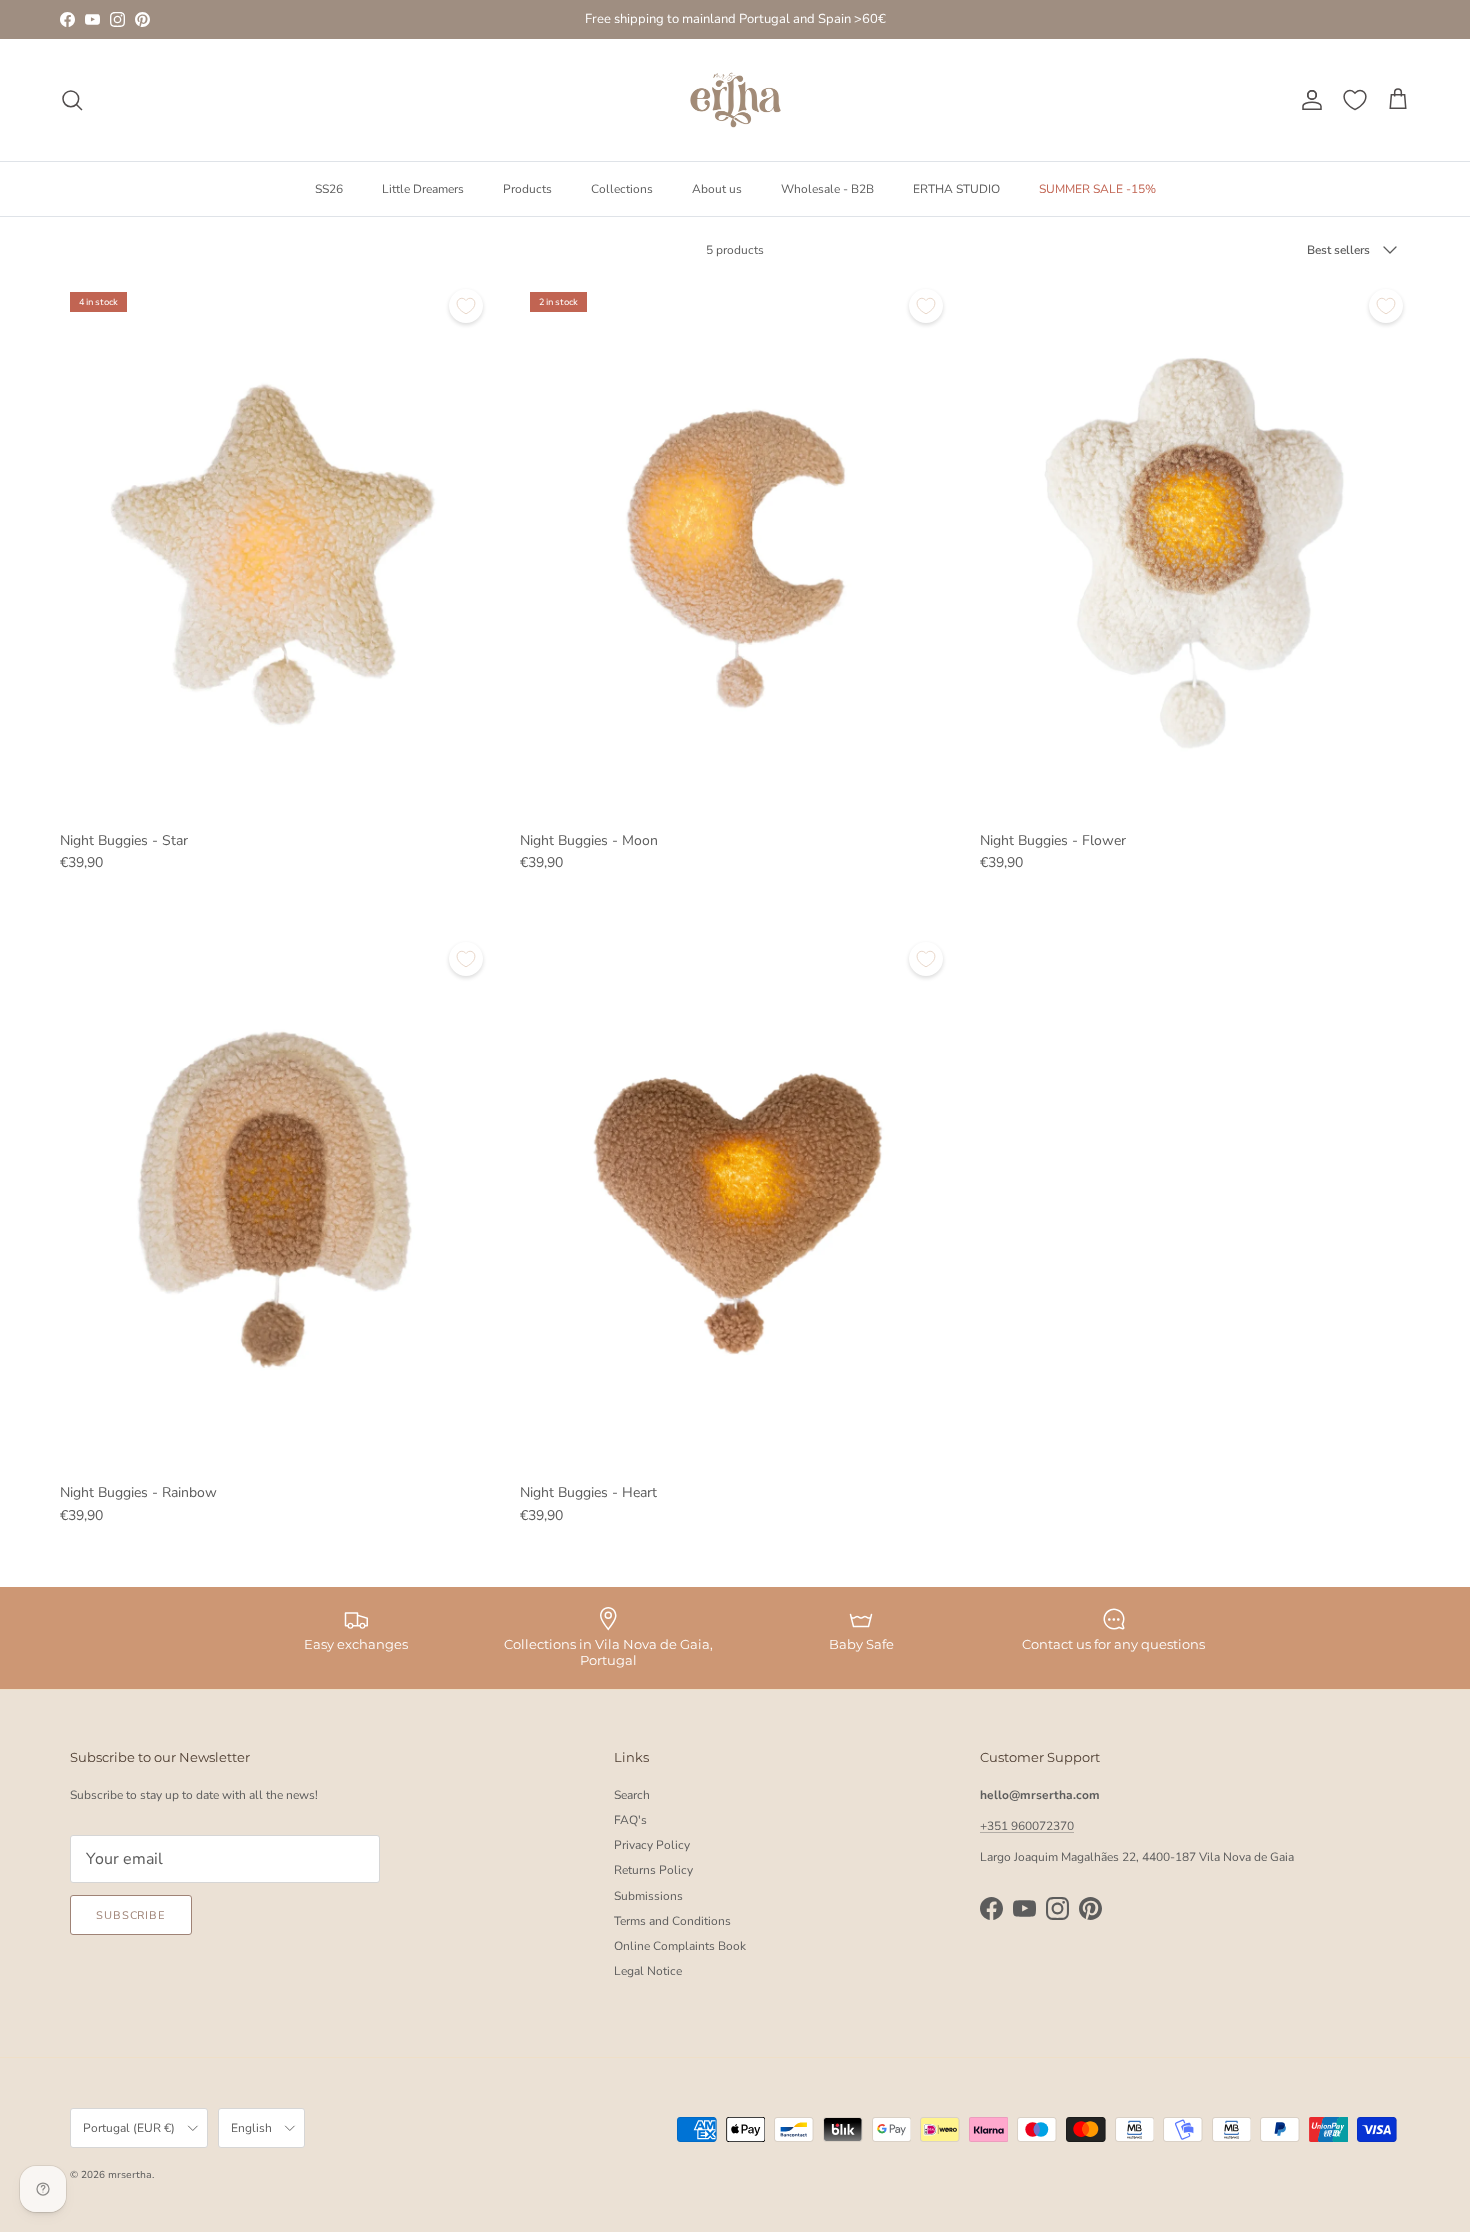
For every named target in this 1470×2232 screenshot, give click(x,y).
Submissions (648, 1896)
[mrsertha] (735, 100)
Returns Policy (653, 1870)
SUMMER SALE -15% (1097, 188)
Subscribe (131, 1915)
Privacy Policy (652, 1845)
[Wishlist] (1355, 100)
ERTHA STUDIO (956, 188)
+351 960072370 (1027, 1826)
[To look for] (72, 100)
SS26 (329, 188)
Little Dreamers (423, 188)
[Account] (1308, 100)
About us (717, 188)
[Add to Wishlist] (466, 306)
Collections (622, 188)
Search (632, 1795)
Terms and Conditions (672, 1921)
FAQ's (630, 1820)
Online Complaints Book (680, 1946)
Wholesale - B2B (827, 188)
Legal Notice (648, 1971)
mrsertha (130, 2175)
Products (527, 188)
